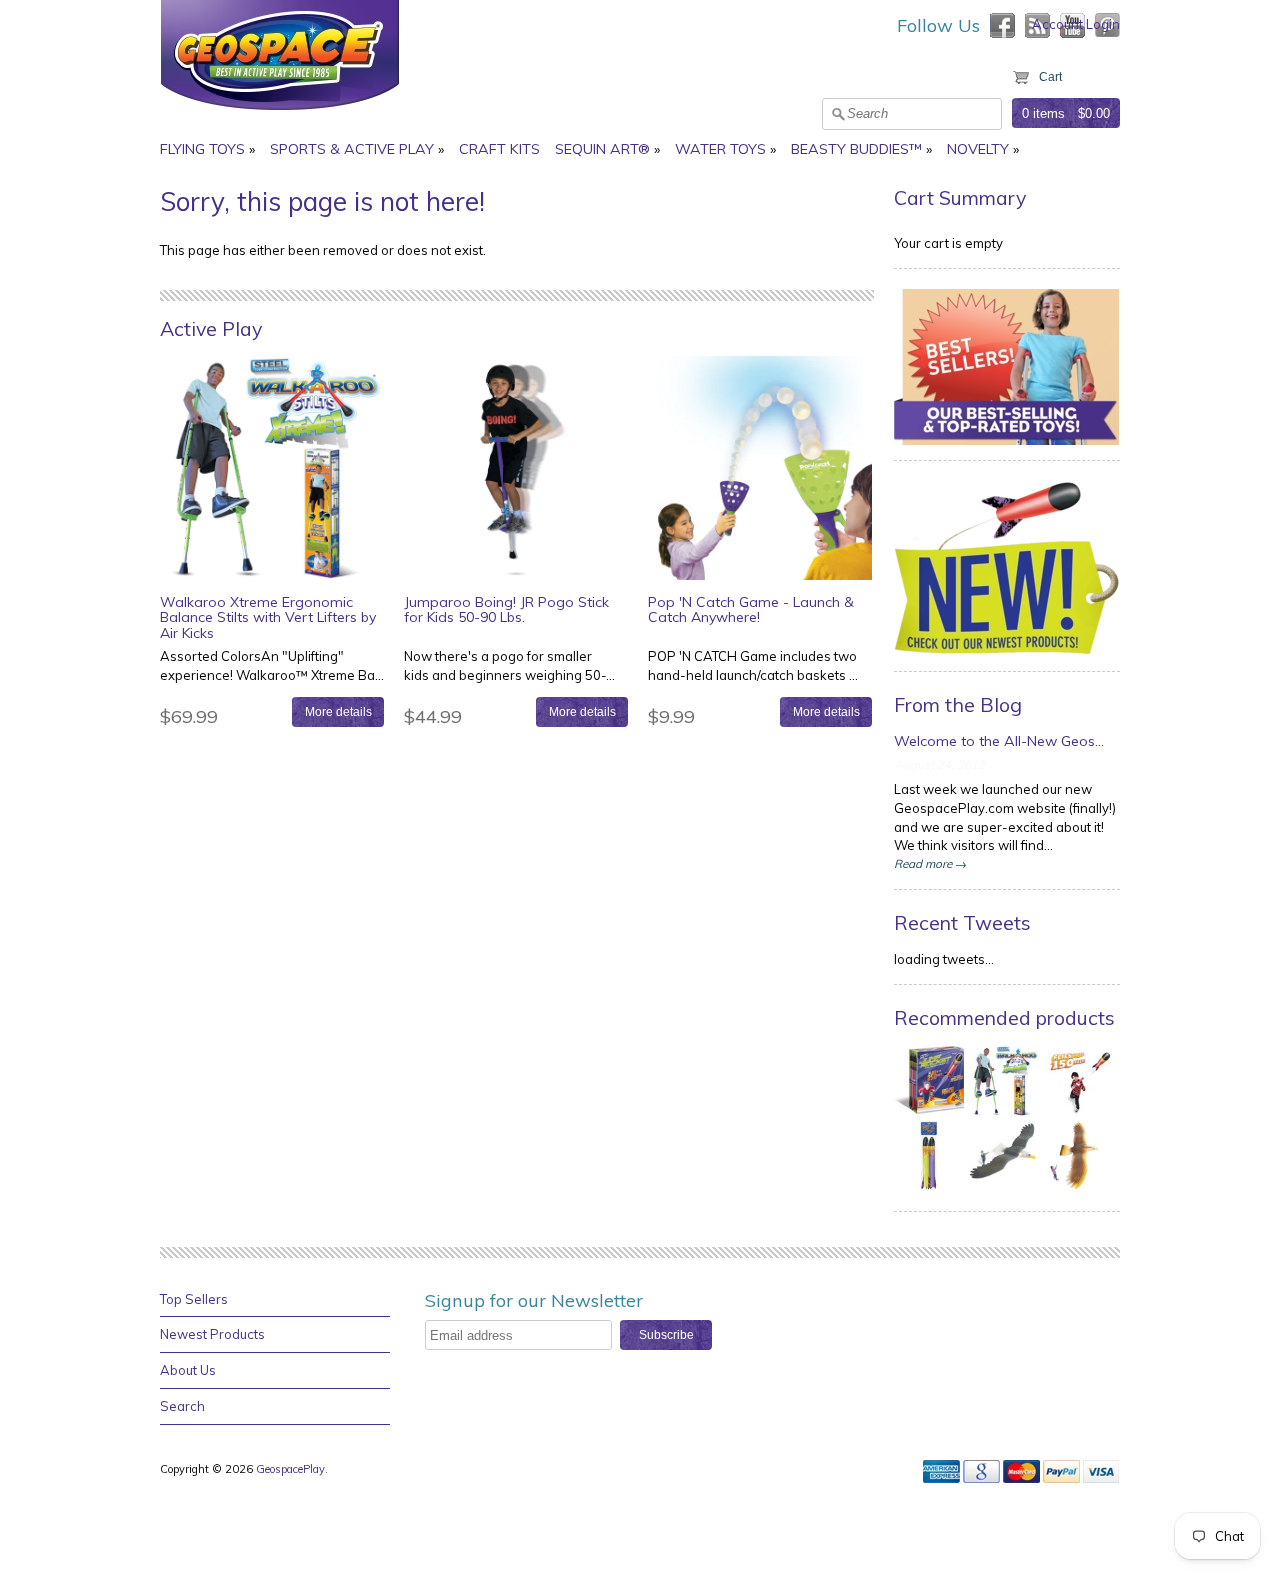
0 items (1043, 113)
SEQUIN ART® (602, 149)
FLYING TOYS (202, 149)
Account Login (1076, 24)
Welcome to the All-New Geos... (999, 741)
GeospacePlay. (293, 1469)
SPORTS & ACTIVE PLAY (352, 149)
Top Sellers (194, 1299)
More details (338, 711)
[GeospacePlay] (280, 113)
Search (182, 1406)
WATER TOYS (720, 149)
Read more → (930, 863)
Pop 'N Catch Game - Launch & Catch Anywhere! (751, 609)
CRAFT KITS (499, 149)
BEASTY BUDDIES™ (856, 149)
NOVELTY (978, 149)
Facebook (1002, 25)
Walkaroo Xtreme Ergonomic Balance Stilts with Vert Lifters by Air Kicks (268, 617)
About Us (188, 1370)
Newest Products (212, 1334)
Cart (1050, 77)
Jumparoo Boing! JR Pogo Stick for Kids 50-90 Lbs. (506, 609)
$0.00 (1094, 113)
